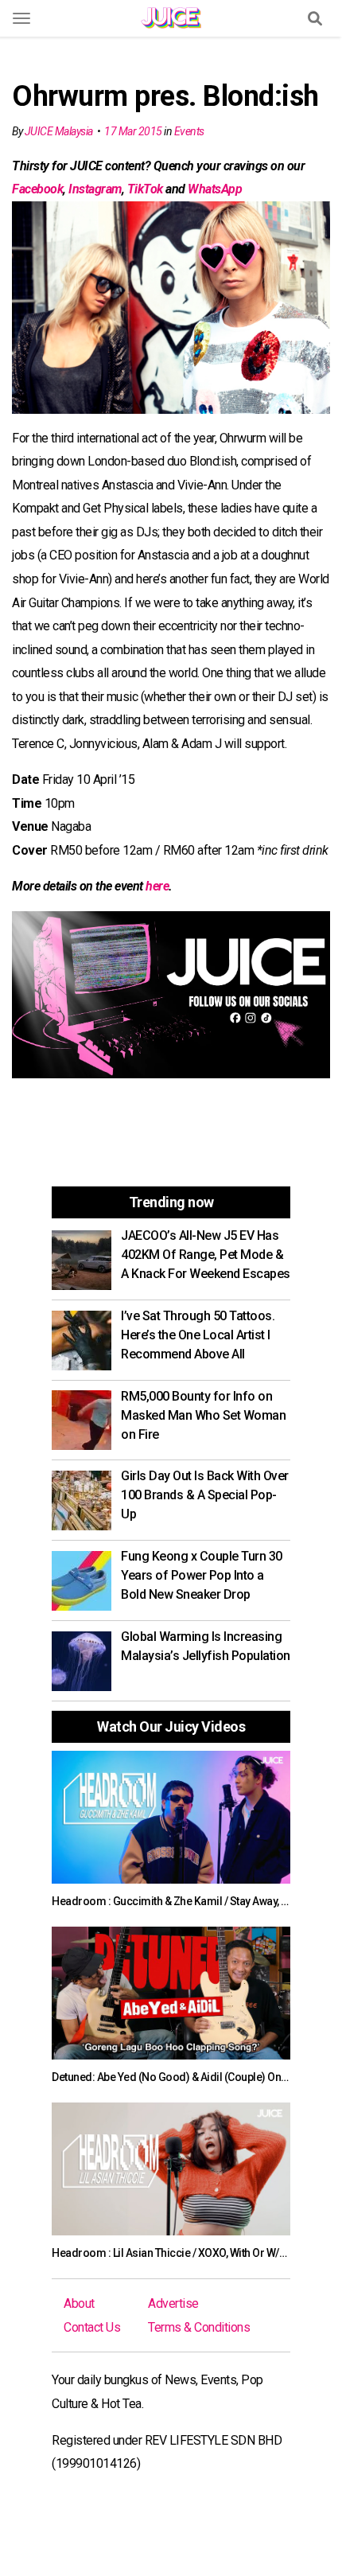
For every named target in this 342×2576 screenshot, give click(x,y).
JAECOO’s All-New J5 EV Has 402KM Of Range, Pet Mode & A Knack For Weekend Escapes (206, 1255)
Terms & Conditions (199, 2327)
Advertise (173, 2303)
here (157, 886)
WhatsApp (215, 189)
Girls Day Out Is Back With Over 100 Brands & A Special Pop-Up (205, 1495)
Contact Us (92, 2327)
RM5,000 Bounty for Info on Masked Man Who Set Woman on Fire (203, 1415)
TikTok (145, 189)
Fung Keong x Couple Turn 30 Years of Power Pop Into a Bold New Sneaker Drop (202, 1575)
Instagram (95, 189)
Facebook (37, 189)
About (79, 2303)
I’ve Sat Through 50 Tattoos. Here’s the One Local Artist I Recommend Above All (198, 1335)
